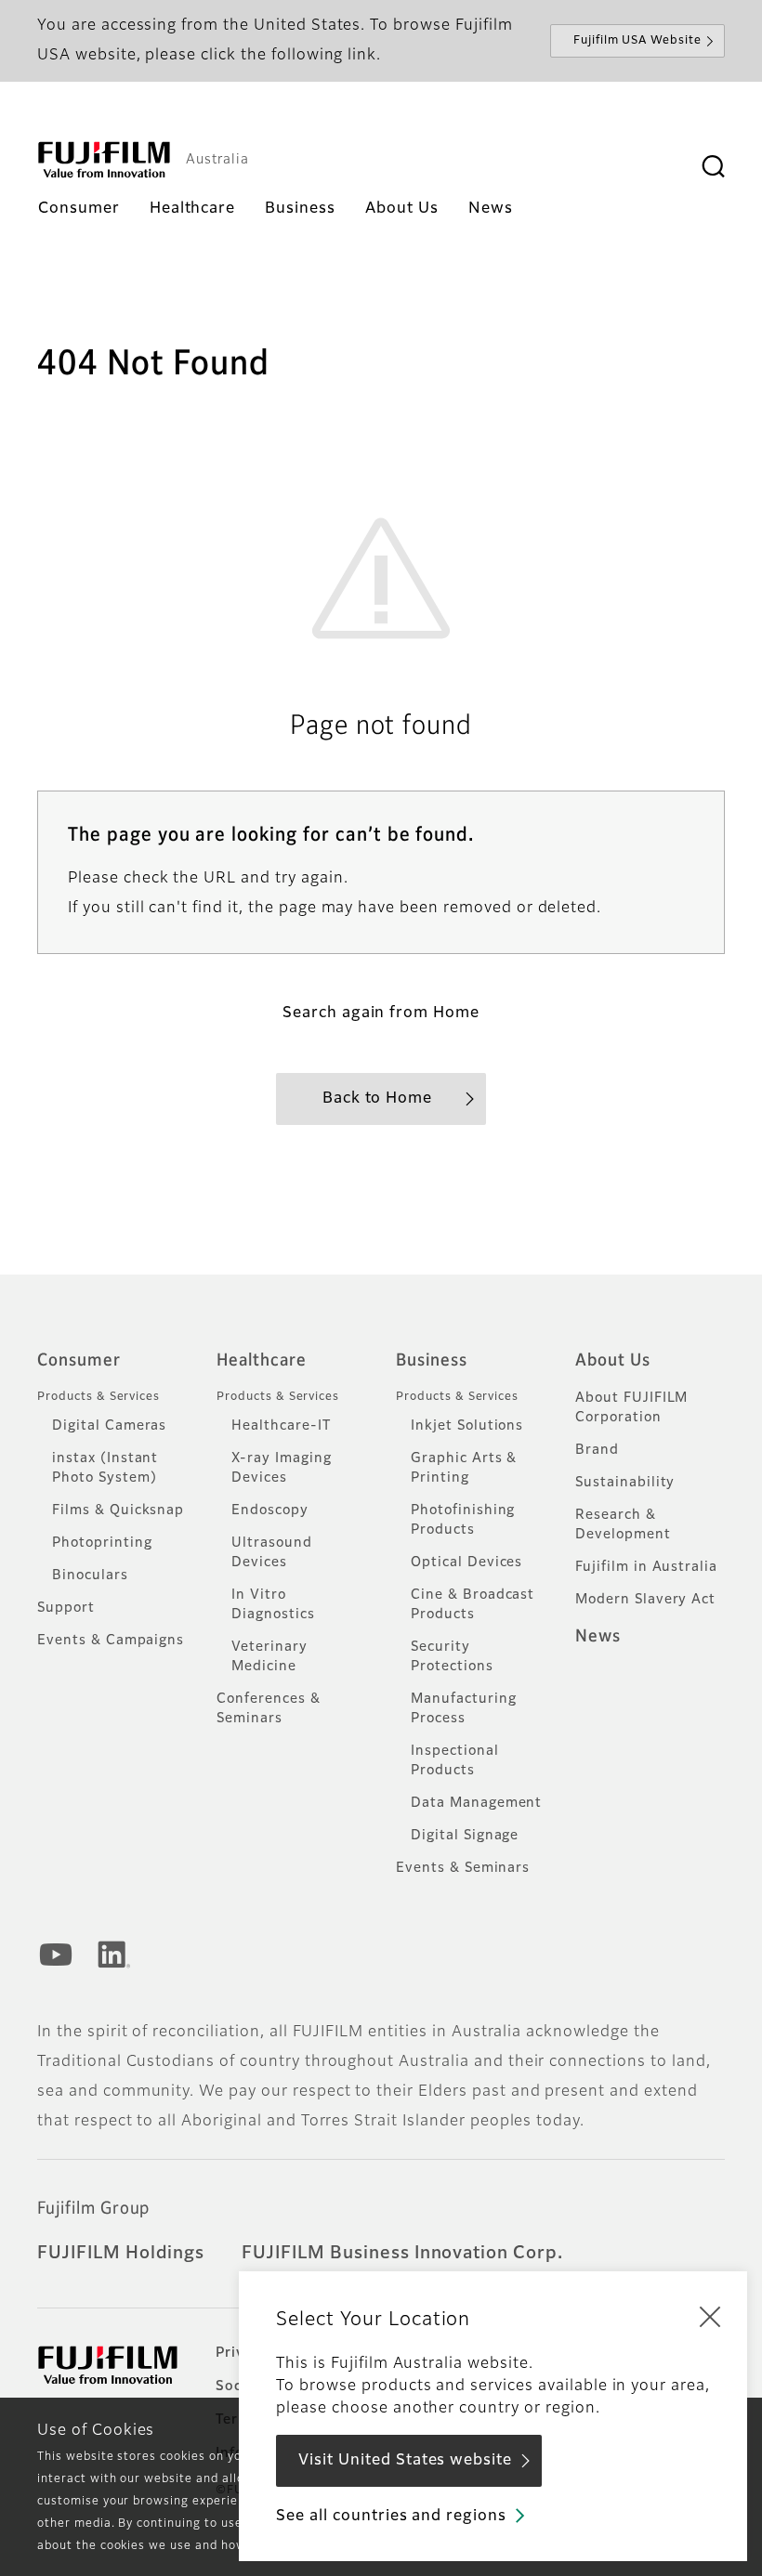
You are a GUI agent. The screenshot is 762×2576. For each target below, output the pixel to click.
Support (66, 1608)
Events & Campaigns (111, 1641)
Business (432, 1361)
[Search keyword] (713, 167)
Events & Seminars (463, 1868)
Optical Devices (466, 1563)
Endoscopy (270, 1510)
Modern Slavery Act (645, 1600)
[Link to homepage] (104, 160)
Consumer (79, 1361)
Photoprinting (102, 1543)
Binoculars (90, 1576)
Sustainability (625, 1483)
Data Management (476, 1803)
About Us (613, 1361)
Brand (597, 1450)
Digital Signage (465, 1836)
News (598, 1637)
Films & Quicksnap (118, 1510)
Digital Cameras (109, 1426)
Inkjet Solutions (467, 1426)
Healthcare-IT (281, 1426)
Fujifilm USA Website (637, 41)
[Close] (710, 2316)
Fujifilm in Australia (646, 1567)
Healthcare (262, 1361)
